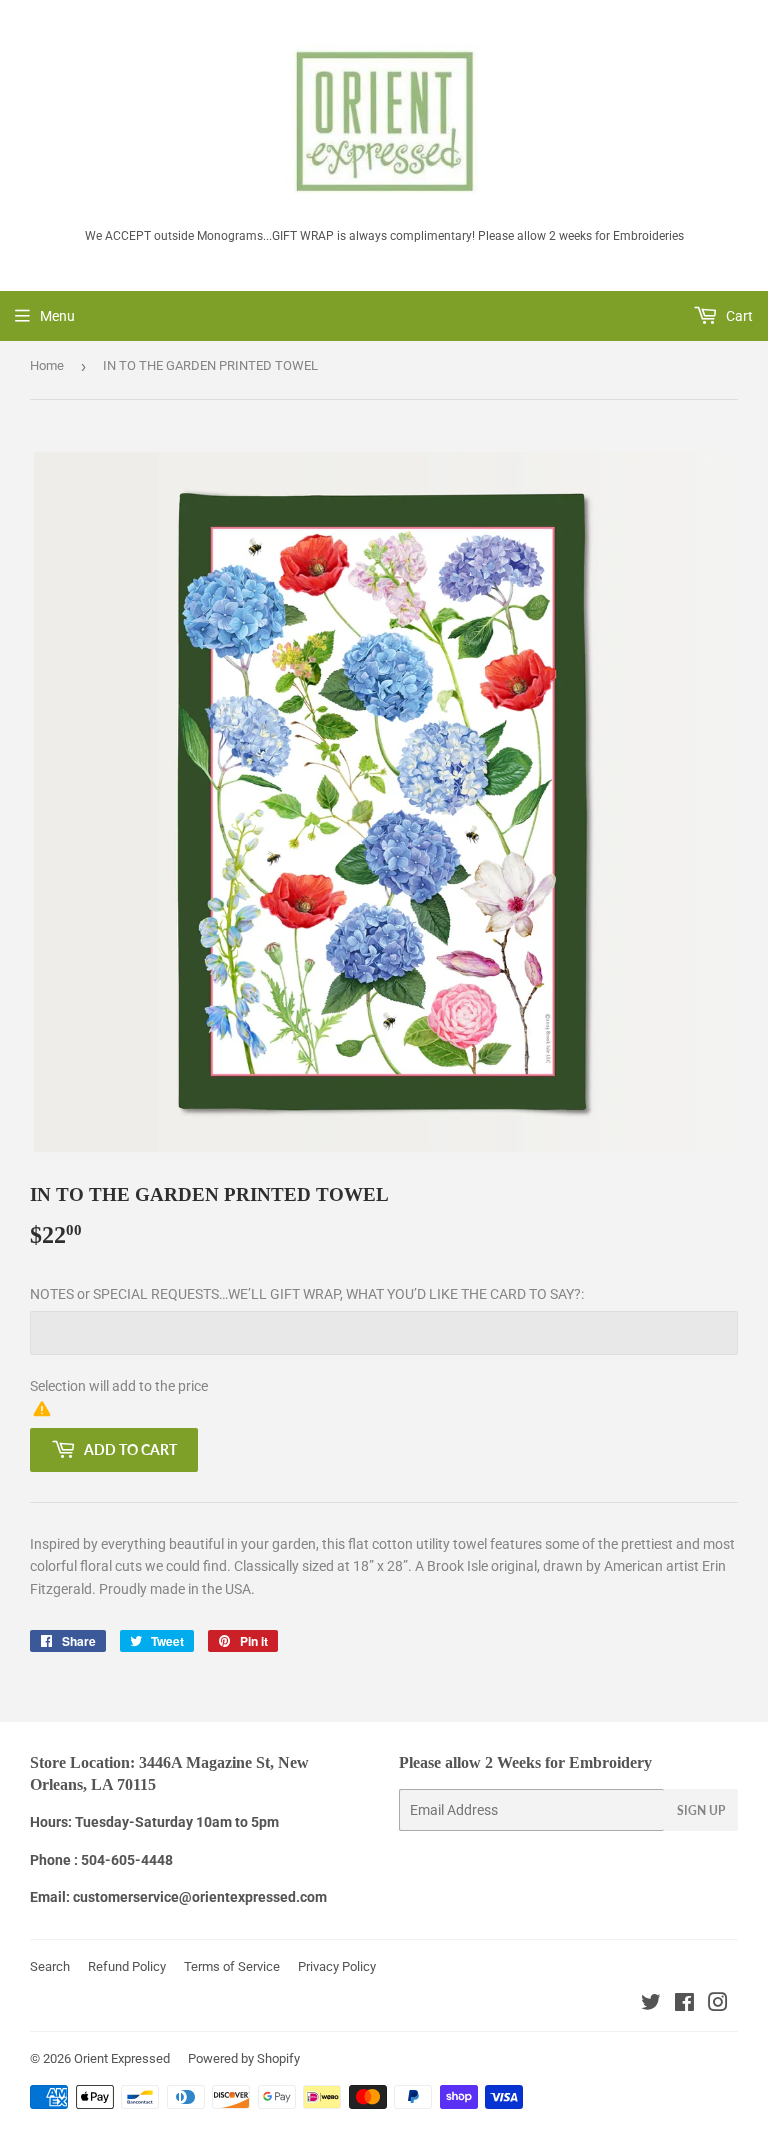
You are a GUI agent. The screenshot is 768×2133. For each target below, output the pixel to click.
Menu (57, 316)
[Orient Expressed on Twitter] (651, 2005)
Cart (738, 316)
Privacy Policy (337, 1966)
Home (47, 365)
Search (50, 1966)
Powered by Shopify (244, 2058)
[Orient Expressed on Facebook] (684, 2005)
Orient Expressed (122, 2058)
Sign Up (701, 1810)
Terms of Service (232, 1966)
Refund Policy (127, 1966)
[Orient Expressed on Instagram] (718, 2005)
